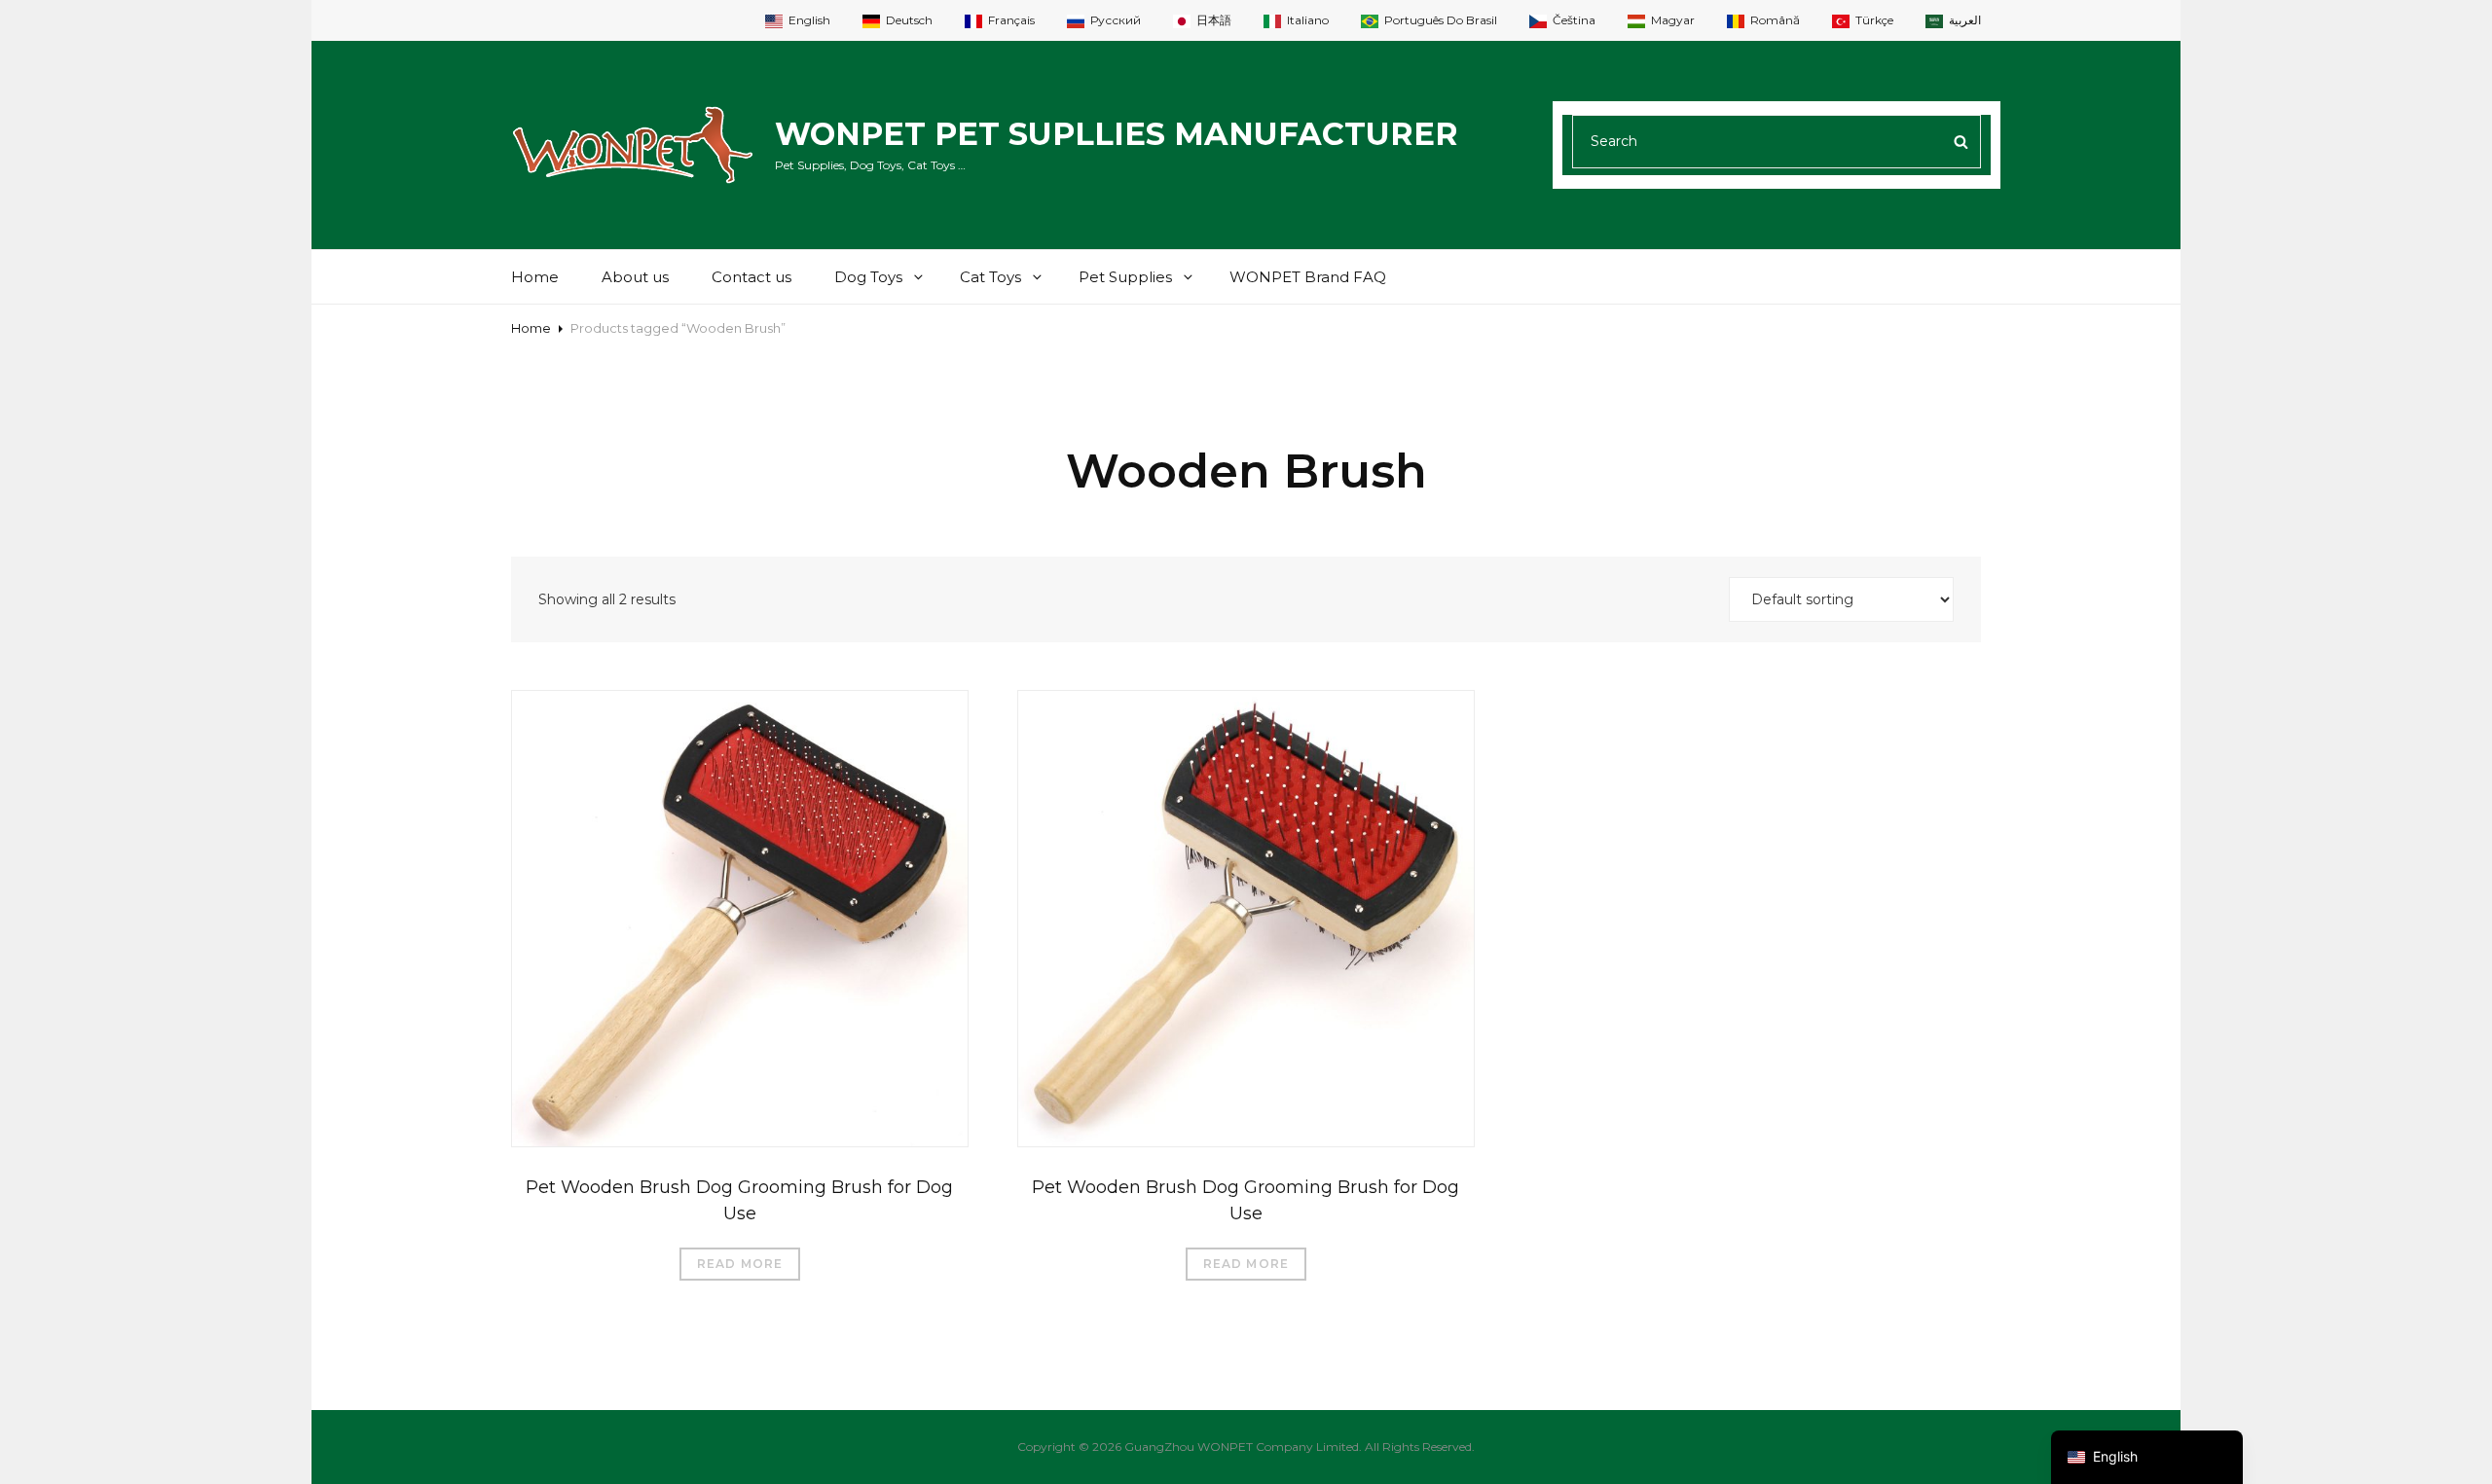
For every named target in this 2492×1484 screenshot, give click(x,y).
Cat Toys (990, 277)
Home (535, 277)
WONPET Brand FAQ (1308, 277)
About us (635, 277)
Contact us (751, 277)
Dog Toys (868, 277)
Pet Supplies (1125, 277)
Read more (740, 1264)
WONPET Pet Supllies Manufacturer (1117, 134)
